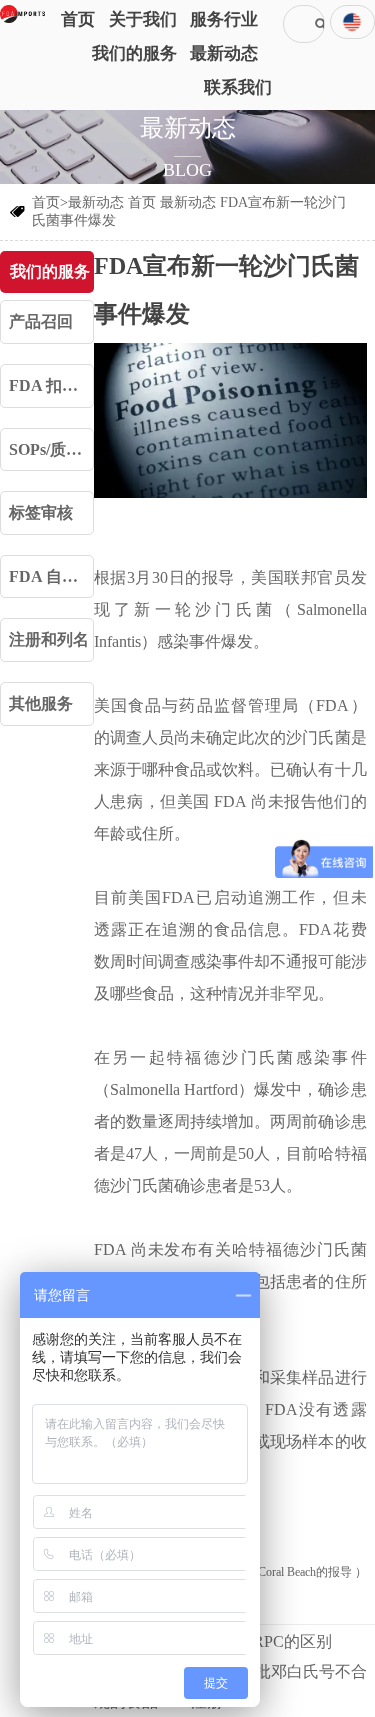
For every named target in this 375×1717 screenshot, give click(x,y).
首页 (142, 202)
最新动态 (188, 202)
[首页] (22, 14)
